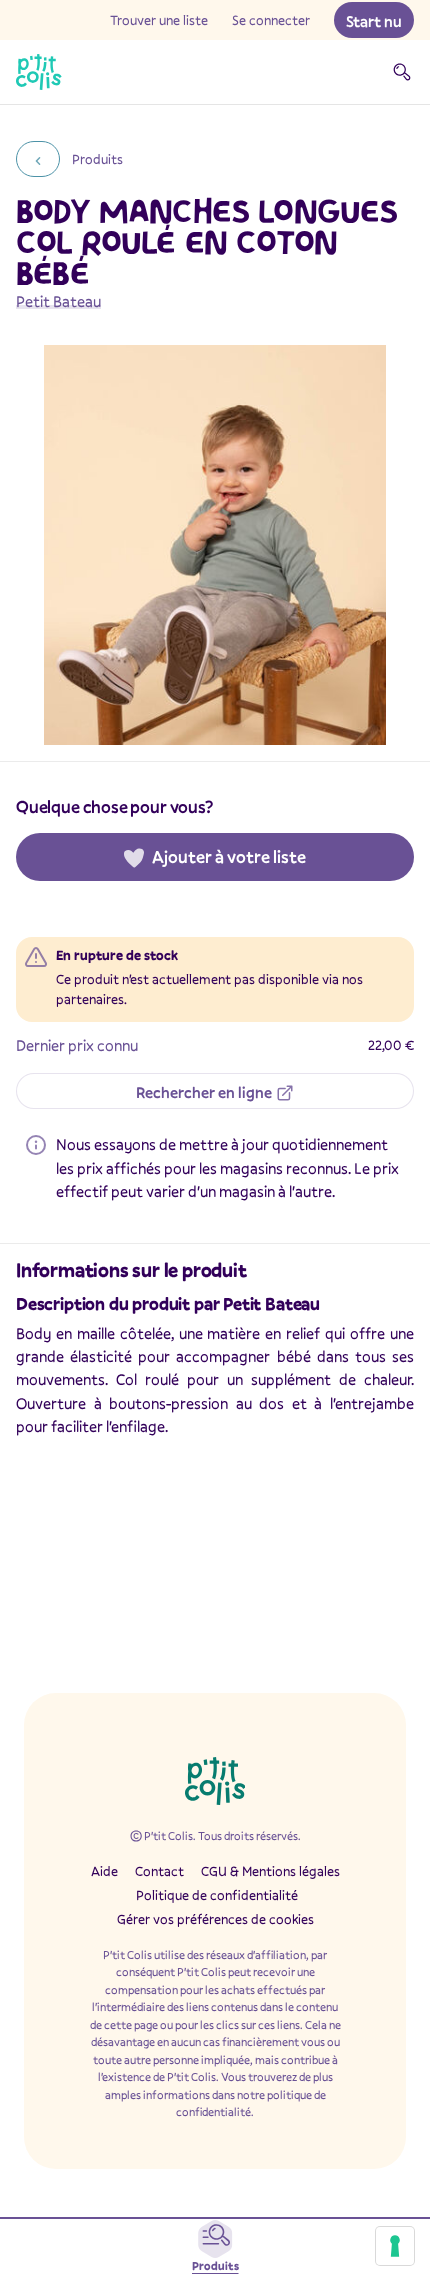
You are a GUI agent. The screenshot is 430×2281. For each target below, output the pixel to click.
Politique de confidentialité (217, 1895)
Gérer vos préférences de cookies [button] (215, 1919)
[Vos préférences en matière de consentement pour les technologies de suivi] (395, 2246)
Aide (104, 1871)
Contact (159, 1871)
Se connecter (271, 20)
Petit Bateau (58, 301)
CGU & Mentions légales (270, 1871)
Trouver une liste (159, 20)
